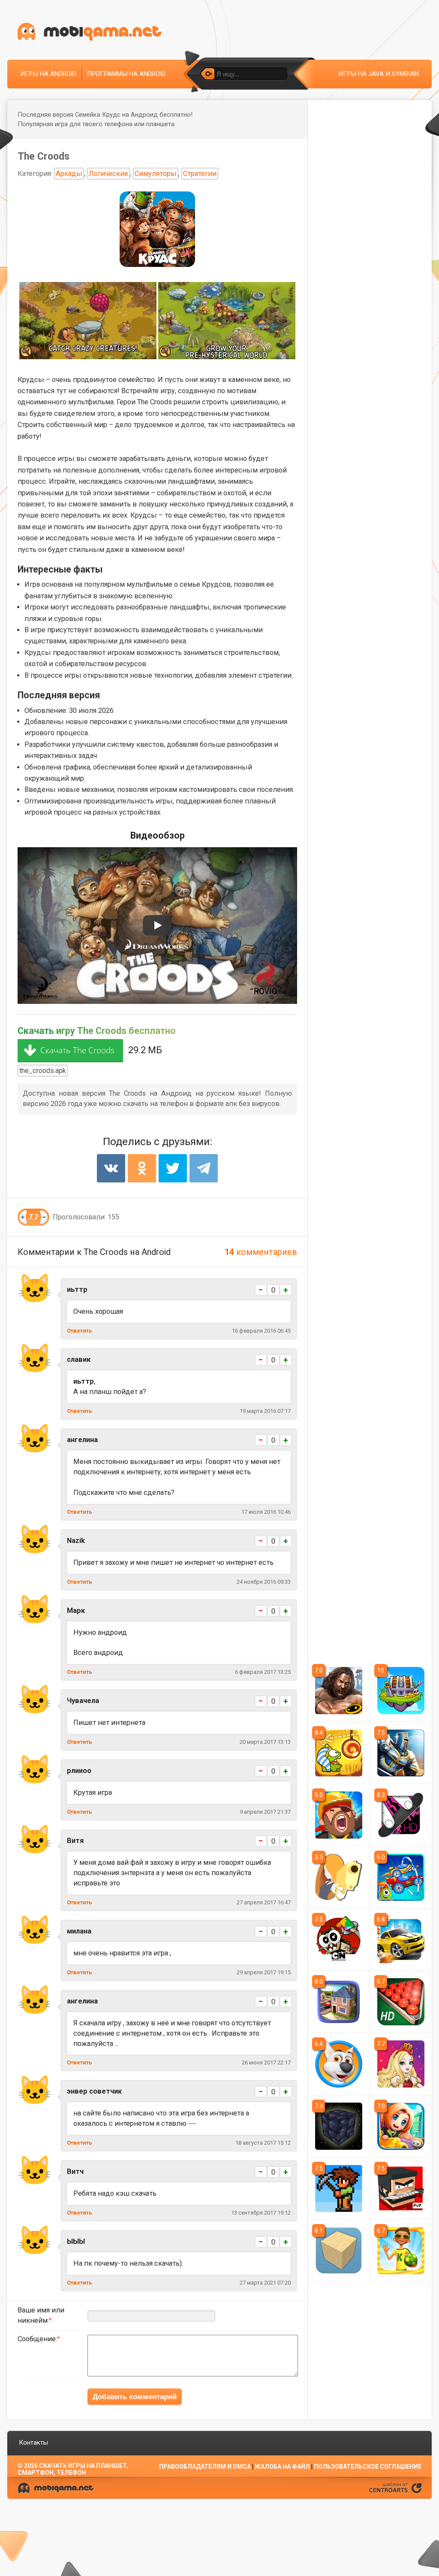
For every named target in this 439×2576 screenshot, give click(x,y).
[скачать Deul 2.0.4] (339, 1877)
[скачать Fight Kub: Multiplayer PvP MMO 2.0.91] (401, 2188)
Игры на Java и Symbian (379, 74)
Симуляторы (156, 174)
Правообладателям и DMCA (205, 2467)
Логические (108, 174)
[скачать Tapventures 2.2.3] (401, 1691)
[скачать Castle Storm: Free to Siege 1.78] (401, 1753)
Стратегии (200, 174)
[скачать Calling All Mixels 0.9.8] (339, 1940)
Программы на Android (126, 74)
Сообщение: (37, 2339)
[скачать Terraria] (339, 2188)
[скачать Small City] (401, 2126)
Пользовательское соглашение (368, 2467)
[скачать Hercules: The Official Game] (339, 1691)
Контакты (33, 2443)
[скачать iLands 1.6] (339, 2251)
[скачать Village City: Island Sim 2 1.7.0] (339, 2002)
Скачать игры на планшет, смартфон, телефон (73, 2469)
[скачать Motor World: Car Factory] (339, 1815)
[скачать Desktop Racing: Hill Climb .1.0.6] (401, 1877)
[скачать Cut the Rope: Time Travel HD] (339, 1753)
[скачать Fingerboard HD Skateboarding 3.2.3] (401, 1815)
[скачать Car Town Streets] (401, 1940)
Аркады (69, 174)
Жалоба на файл (282, 2467)
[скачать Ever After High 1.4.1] (401, 2064)
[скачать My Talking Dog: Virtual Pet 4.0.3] (339, 2064)
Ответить (80, 1331)
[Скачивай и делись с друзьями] (90, 32)
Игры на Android (48, 74)
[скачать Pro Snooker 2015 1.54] (401, 2002)
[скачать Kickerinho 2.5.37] (401, 2251)
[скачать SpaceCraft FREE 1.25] (339, 2126)
